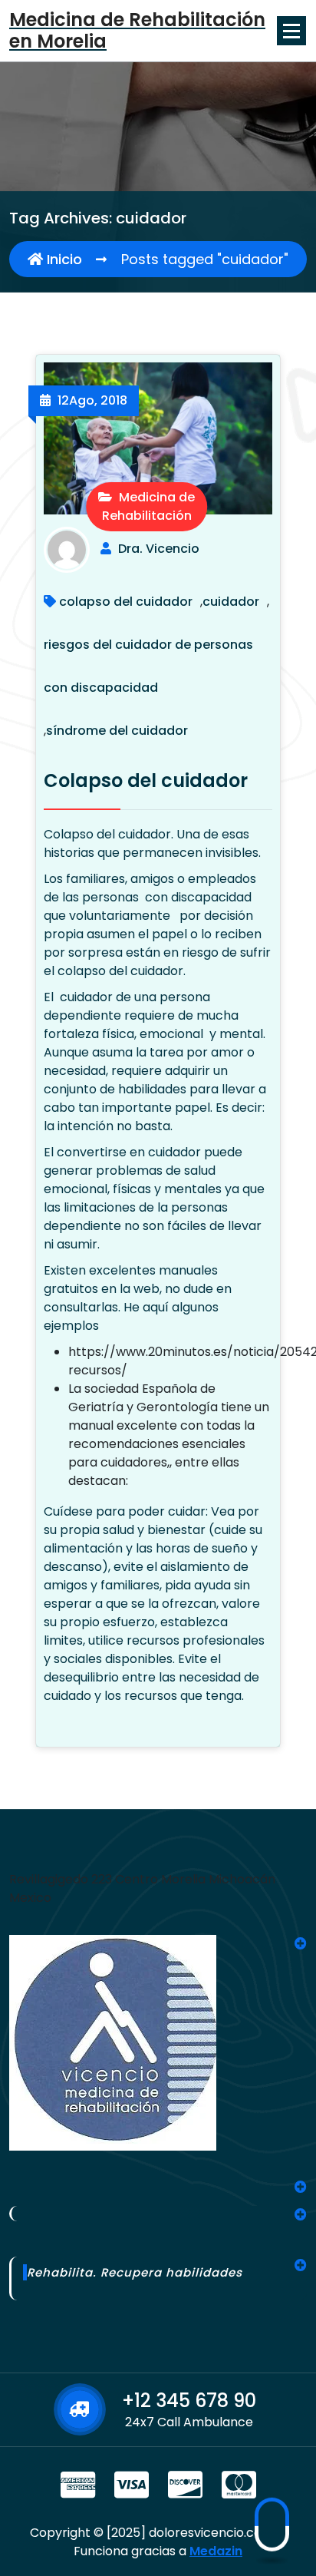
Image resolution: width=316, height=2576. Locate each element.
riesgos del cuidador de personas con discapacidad (148, 666)
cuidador (231, 602)
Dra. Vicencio (159, 549)
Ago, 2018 (92, 400)
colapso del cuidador (126, 602)
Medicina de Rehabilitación (149, 506)
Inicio (63, 259)
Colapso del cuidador (146, 780)
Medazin (216, 2551)
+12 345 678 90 (189, 2401)
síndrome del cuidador (117, 731)
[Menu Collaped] (291, 31)
